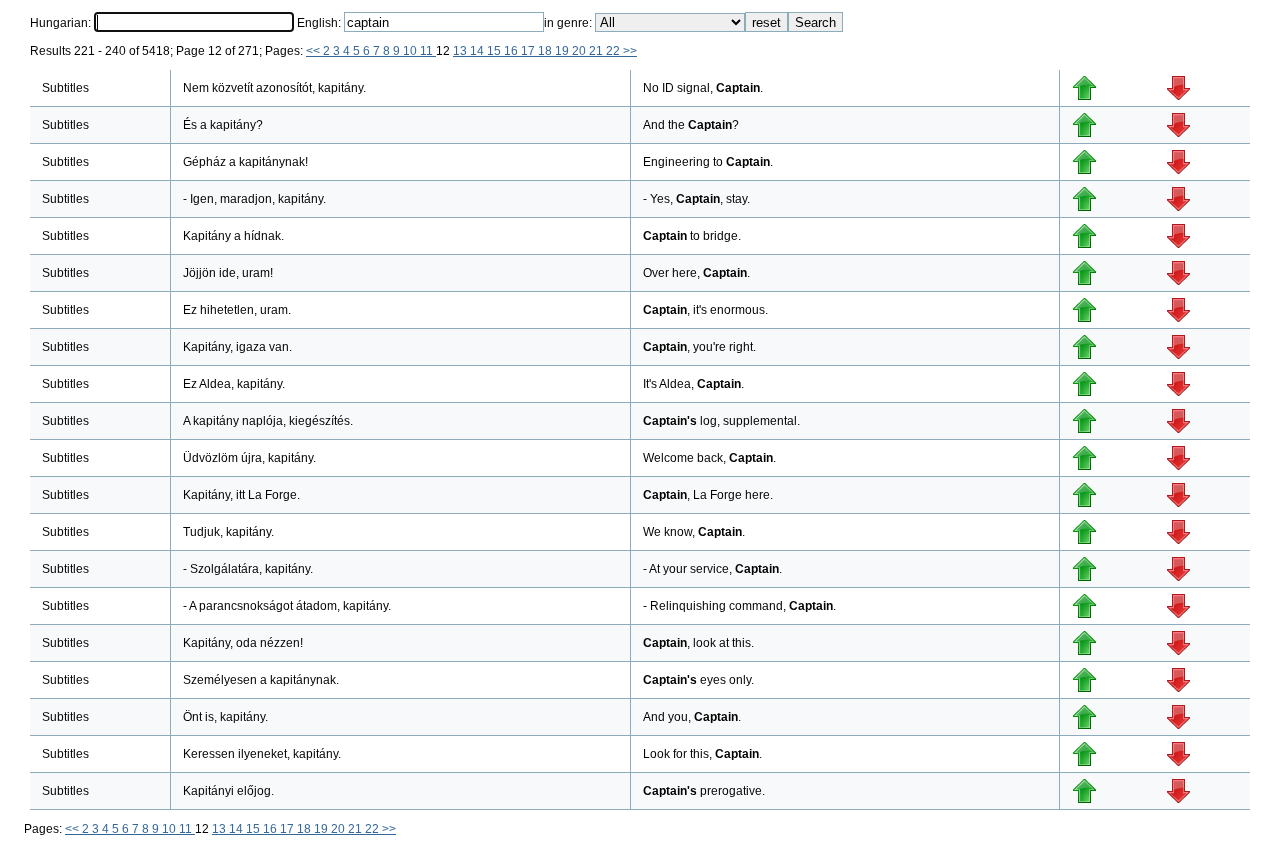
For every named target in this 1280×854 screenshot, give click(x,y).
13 (461, 51)
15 (495, 51)
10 (411, 51)
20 (580, 51)
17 (529, 51)
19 (563, 51)
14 (478, 51)
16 (512, 51)
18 (546, 51)
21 (597, 51)
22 (614, 51)
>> (630, 51)
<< (314, 51)
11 (428, 51)
